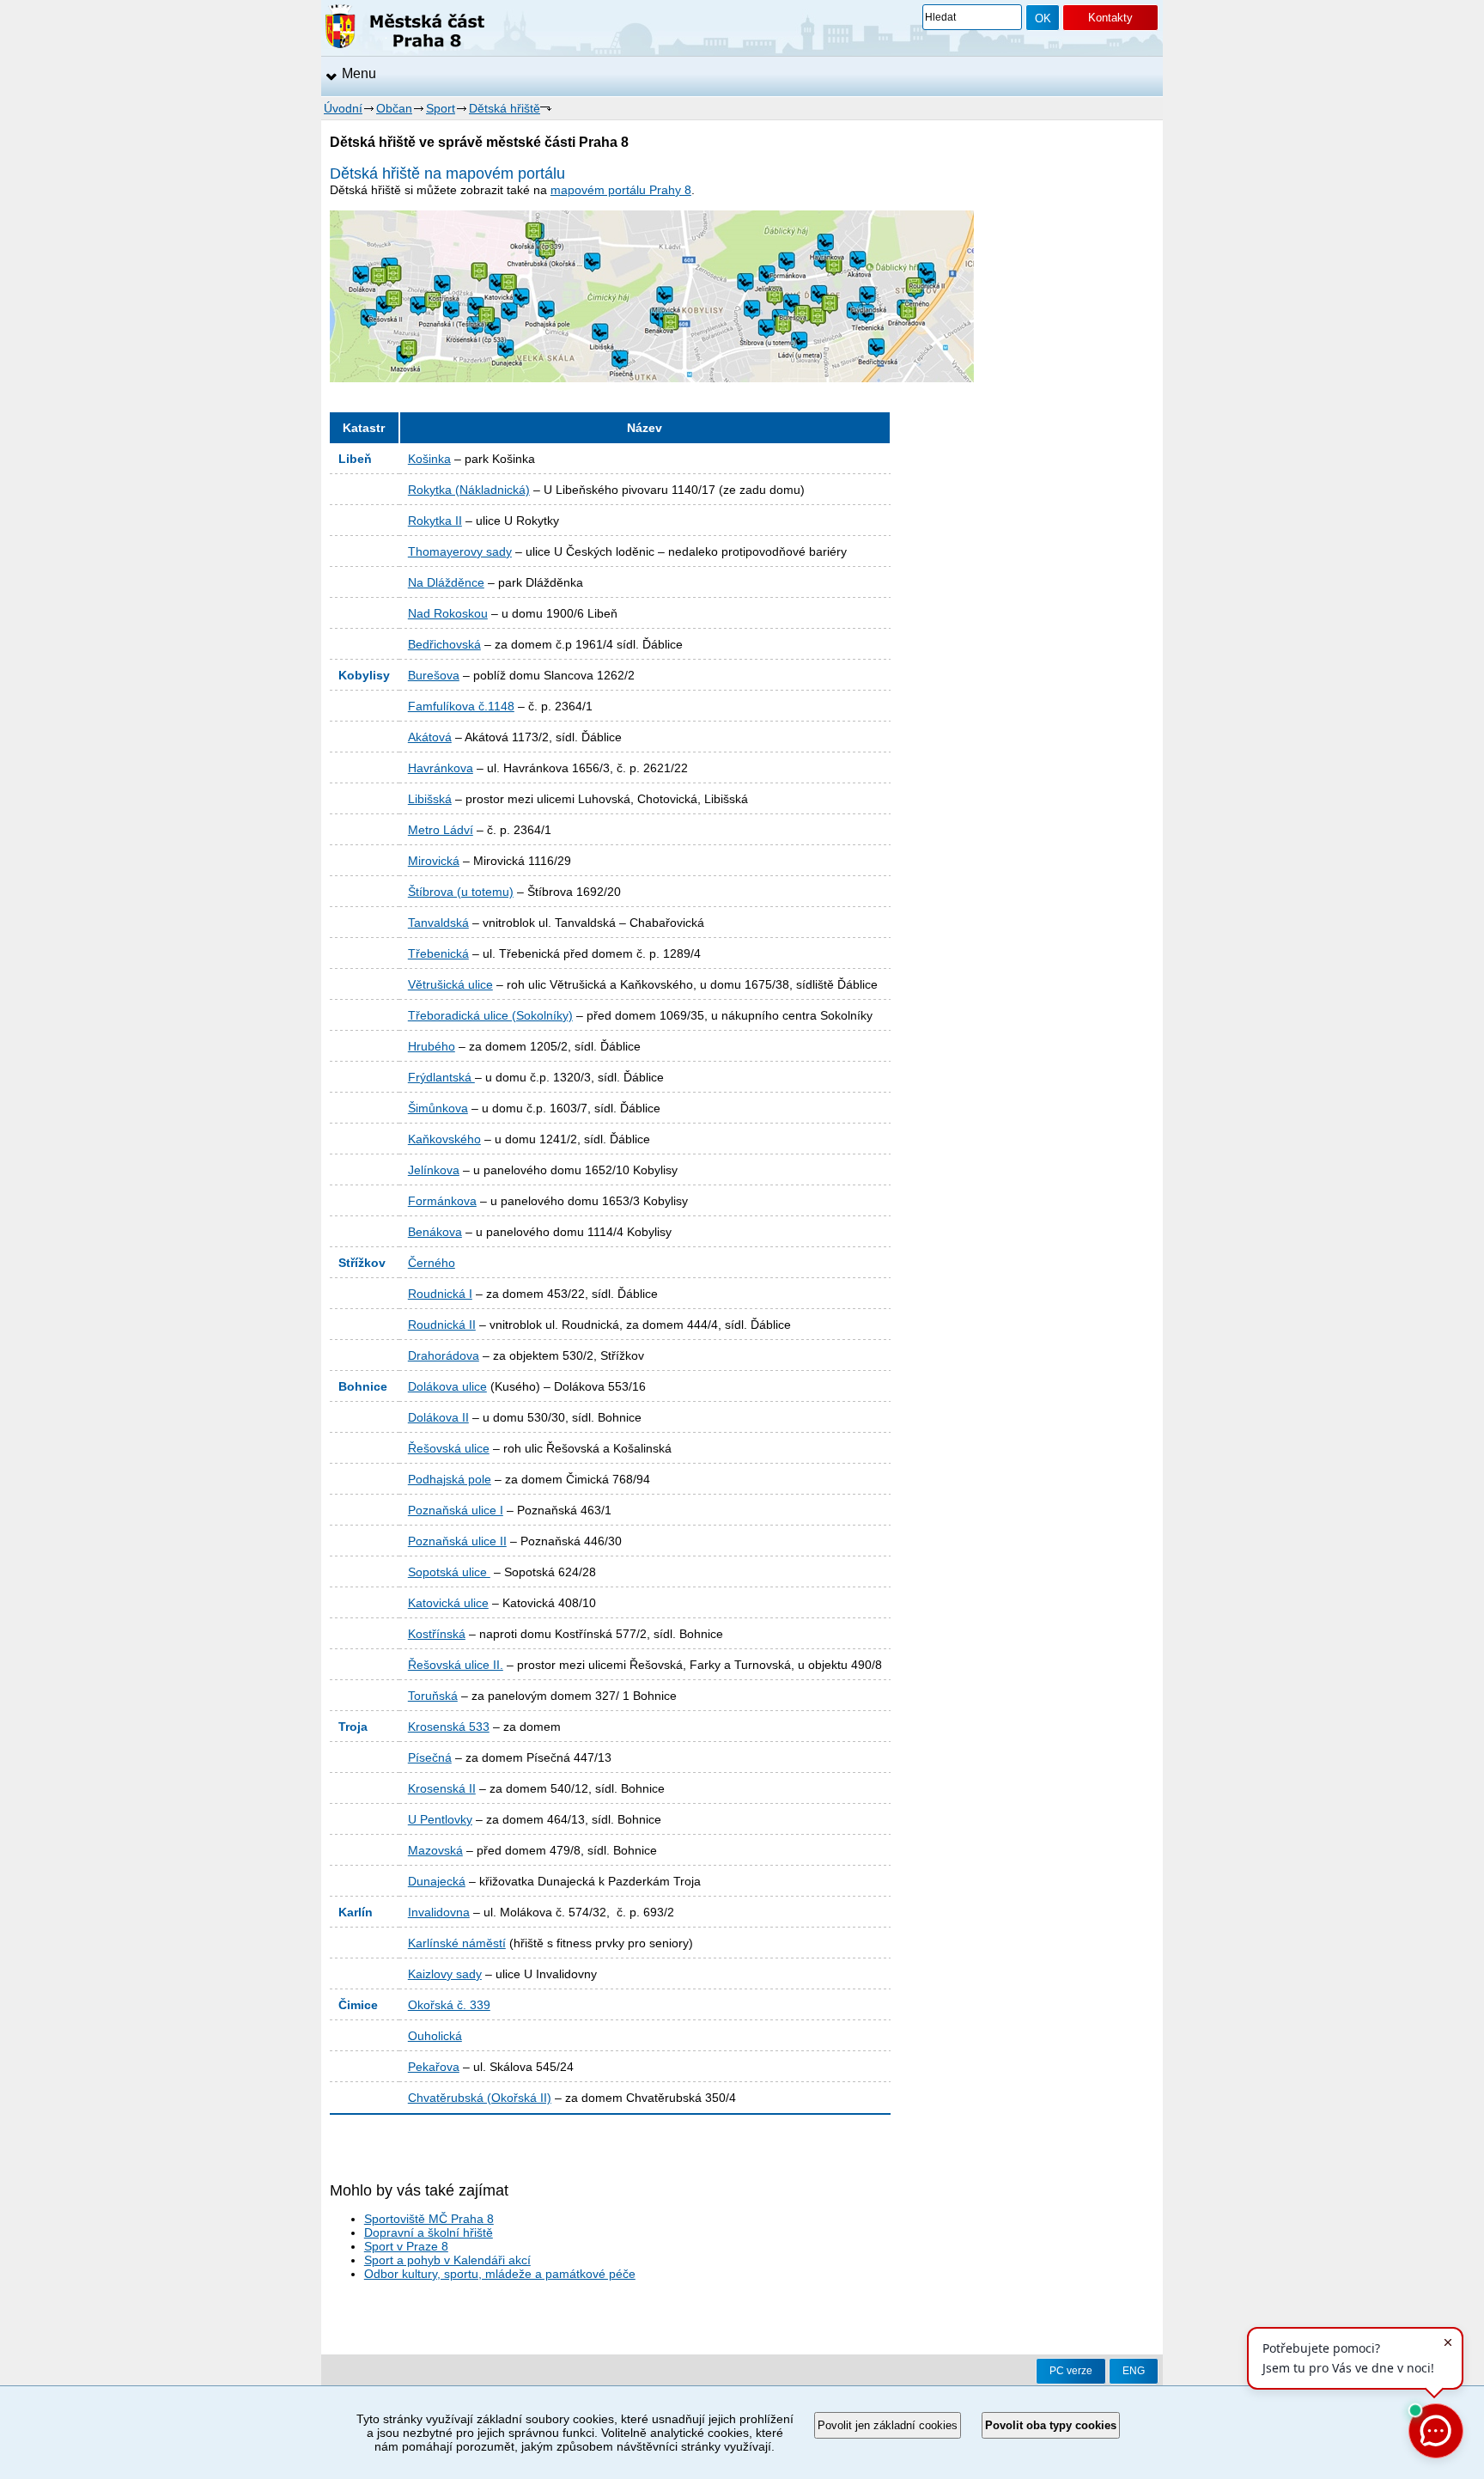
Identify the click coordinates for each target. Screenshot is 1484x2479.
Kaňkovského (444, 1139)
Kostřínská (437, 1634)
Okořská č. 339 (449, 2005)
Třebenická (438, 953)
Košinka (429, 459)
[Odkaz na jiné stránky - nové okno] (652, 378)
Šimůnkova (438, 1108)
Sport (441, 108)
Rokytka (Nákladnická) (469, 490)
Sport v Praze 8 (406, 2246)
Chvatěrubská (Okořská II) (480, 2098)
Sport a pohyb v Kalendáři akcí (447, 2260)
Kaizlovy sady (445, 1974)
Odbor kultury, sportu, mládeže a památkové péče (500, 2274)
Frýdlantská (441, 1077)
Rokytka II (435, 521)
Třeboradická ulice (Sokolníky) (490, 1015)
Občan (394, 108)
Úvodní (343, 108)
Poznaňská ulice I (456, 1510)
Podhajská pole (450, 1479)
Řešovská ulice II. (456, 1665)
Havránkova (441, 768)
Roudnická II (442, 1325)
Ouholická (435, 2036)
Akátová (430, 737)
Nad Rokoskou (448, 613)
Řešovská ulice (449, 1448)
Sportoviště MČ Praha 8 (429, 2219)
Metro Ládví (441, 830)
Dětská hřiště (505, 108)
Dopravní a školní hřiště (429, 2232)
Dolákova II (438, 1417)
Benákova (435, 1232)
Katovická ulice (448, 1603)
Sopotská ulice (449, 1572)
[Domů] (405, 29)
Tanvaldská (438, 923)
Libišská (430, 799)
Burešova (434, 675)
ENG (1134, 2371)
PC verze (1071, 2371)
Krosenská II (442, 1788)
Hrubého (432, 1046)
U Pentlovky (440, 1819)
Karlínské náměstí (457, 1943)
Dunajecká (437, 1881)
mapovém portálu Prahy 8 (621, 190)
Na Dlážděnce (446, 582)
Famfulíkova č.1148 (461, 706)
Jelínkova (434, 1170)
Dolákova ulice (447, 1386)
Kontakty (1110, 18)
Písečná (430, 1757)
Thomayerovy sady (460, 551)
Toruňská (433, 1696)
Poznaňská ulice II (457, 1541)
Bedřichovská (444, 644)
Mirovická (434, 861)
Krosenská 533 (449, 1727)
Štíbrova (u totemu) (461, 892)
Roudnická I (440, 1294)
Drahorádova (444, 1355)
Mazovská (435, 1850)
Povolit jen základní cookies (888, 2425)
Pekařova (434, 2067)
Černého (432, 1263)
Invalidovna (439, 1912)
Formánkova (442, 1201)
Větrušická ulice (450, 984)
